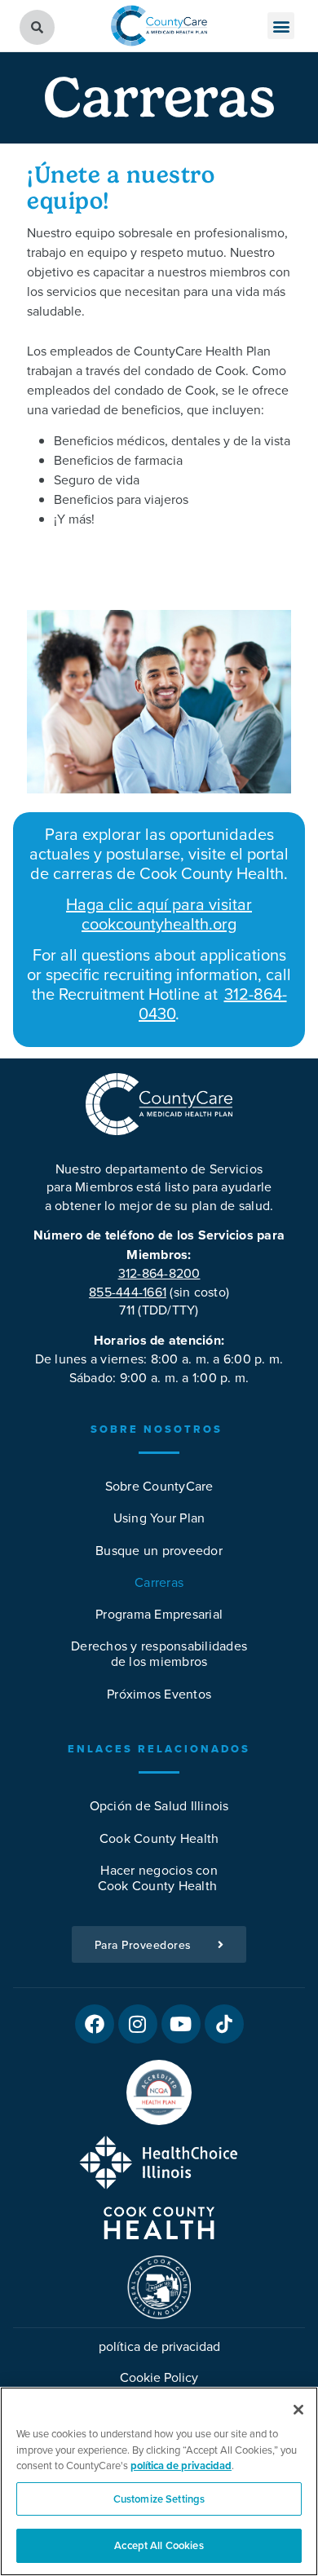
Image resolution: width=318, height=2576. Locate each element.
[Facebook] (95, 2024)
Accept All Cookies (159, 2545)
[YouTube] (181, 2024)
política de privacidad (159, 2346)
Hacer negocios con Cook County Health (159, 1878)
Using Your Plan (159, 1518)
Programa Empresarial (159, 1614)
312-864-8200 (159, 1273)
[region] (159, 2481)
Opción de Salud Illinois (159, 1805)
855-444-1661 (128, 1292)
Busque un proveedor (159, 1550)
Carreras (159, 1582)
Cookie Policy (159, 2377)
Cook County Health (159, 1838)
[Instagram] (138, 2024)
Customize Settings (159, 2499)
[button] (281, 26)
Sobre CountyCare (159, 1486)
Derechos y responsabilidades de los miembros (159, 1653)
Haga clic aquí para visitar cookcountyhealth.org (159, 914)
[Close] (298, 2410)
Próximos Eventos (159, 1694)
